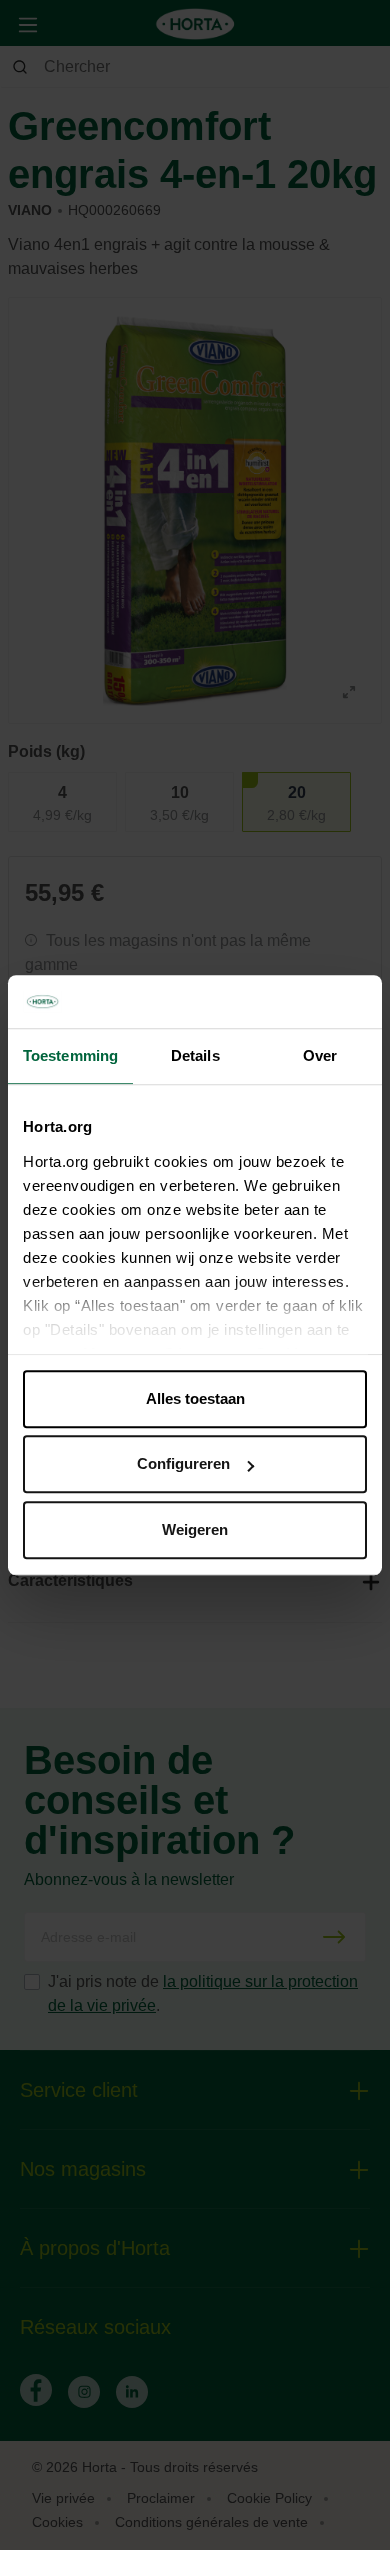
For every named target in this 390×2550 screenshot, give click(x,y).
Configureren (183, 1463)
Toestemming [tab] (70, 1055)
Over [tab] (320, 1055)
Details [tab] (195, 1055)
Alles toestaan (195, 1398)
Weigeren (195, 1529)
